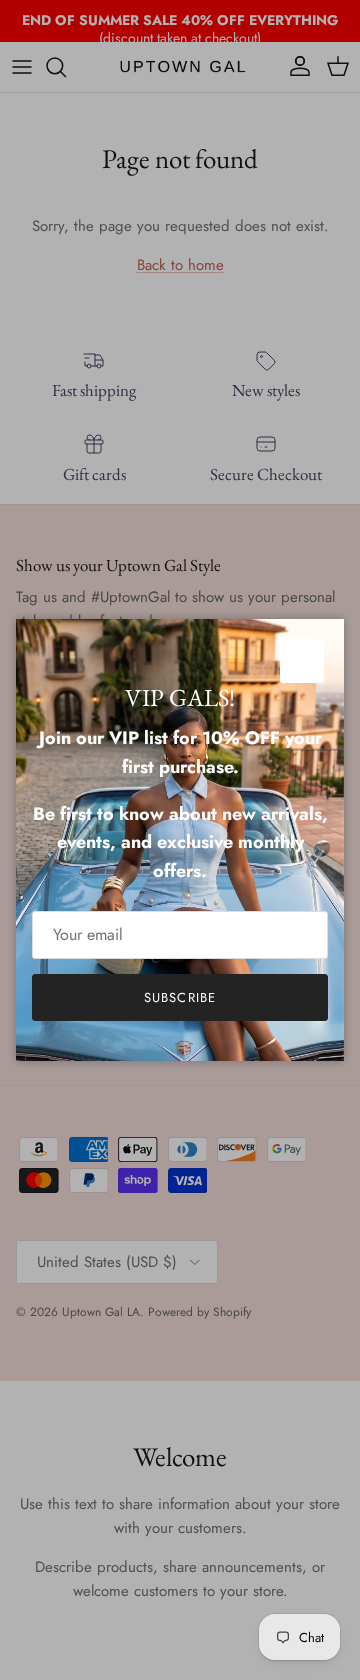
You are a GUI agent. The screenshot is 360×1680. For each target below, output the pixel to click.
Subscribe (179, 997)
